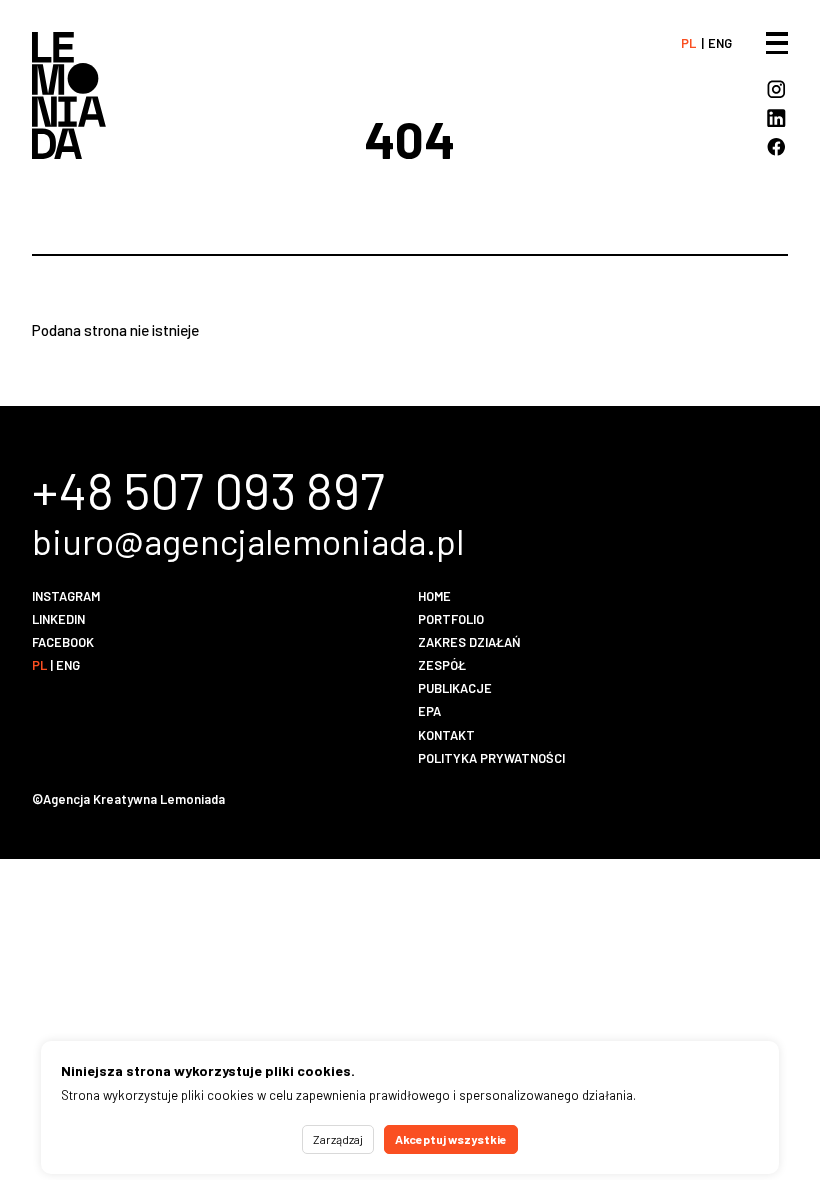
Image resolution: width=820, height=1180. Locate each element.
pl (688, 43)
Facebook (63, 642)
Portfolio (451, 619)
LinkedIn (58, 619)
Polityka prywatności (491, 758)
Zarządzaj (338, 1139)
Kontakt (446, 735)
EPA (429, 711)
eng (720, 43)
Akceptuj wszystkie (451, 1139)
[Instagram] (776, 89)
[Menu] (777, 43)
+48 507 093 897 (208, 489)
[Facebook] (776, 147)
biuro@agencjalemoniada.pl (248, 541)
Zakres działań (469, 642)
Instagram (66, 596)
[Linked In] (776, 118)
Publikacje (455, 688)
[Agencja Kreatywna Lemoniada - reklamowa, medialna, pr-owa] (69, 95)
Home (434, 596)
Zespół (442, 665)
